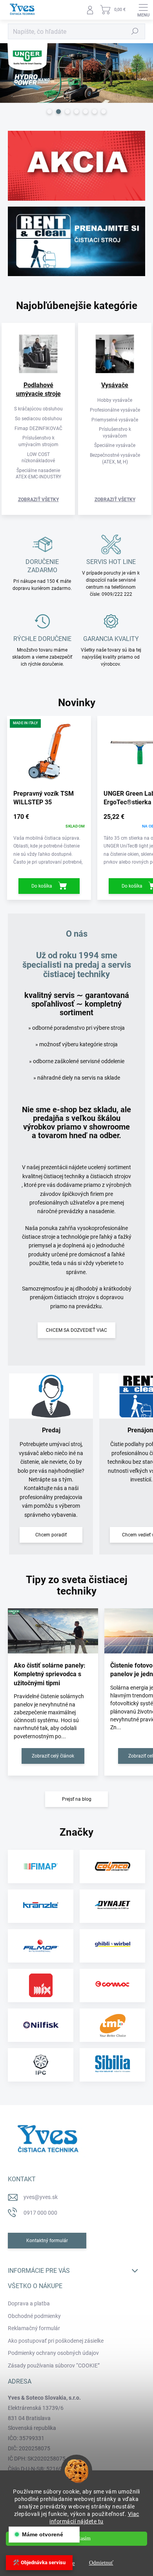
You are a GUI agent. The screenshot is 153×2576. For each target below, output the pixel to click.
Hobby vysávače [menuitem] (115, 400)
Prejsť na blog (77, 1799)
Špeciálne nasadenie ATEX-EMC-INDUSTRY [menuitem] (38, 474)
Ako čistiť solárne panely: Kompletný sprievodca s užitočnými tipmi (50, 1674)
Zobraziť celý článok (53, 1756)
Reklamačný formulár (34, 2328)
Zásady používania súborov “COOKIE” (54, 2365)
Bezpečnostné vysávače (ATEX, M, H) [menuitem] (115, 459)
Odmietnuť (101, 2563)
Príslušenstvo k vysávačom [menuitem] (115, 433)
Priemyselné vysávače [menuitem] (115, 420)
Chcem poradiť (51, 1535)
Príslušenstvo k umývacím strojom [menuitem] (38, 441)
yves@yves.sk (41, 2197)
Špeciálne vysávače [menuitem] (115, 445)
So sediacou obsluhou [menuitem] (38, 419)
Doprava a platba (29, 2303)
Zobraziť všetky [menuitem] (38, 500)
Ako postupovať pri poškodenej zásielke (56, 2341)
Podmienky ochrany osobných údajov (53, 2353)
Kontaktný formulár (47, 2241)
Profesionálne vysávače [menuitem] (115, 410)
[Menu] (143, 10)
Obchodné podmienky (34, 2316)
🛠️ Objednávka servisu (39, 2562)
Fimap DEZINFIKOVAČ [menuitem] (38, 428)
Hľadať (135, 31)
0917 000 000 (40, 2213)
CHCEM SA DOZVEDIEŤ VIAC (76, 1330)
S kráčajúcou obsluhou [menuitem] (38, 409)
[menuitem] (38, 390)
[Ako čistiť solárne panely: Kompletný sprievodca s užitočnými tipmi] (53, 1631)
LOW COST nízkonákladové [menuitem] (38, 458)
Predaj (51, 1430)
